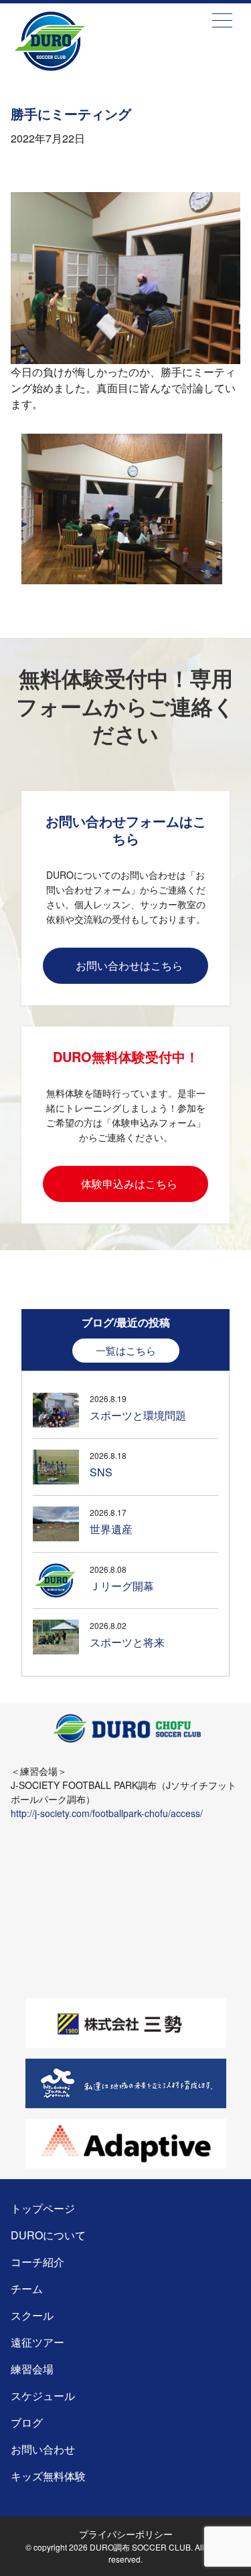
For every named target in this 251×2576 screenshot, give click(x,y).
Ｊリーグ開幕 (122, 1586)
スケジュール (43, 2396)
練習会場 (32, 2369)
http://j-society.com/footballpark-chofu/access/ (107, 1813)
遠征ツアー (37, 2342)
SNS (101, 1472)
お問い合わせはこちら (129, 965)
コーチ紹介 (37, 2262)
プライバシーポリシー (126, 2534)
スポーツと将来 (127, 1642)
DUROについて (48, 2235)
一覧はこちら (126, 1350)
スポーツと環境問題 (138, 1415)
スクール (32, 2315)
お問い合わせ (43, 2449)
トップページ (75, 61)
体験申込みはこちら (129, 1184)
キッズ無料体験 (48, 2476)
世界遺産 (111, 1529)
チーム (27, 2289)
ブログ (27, 2422)
